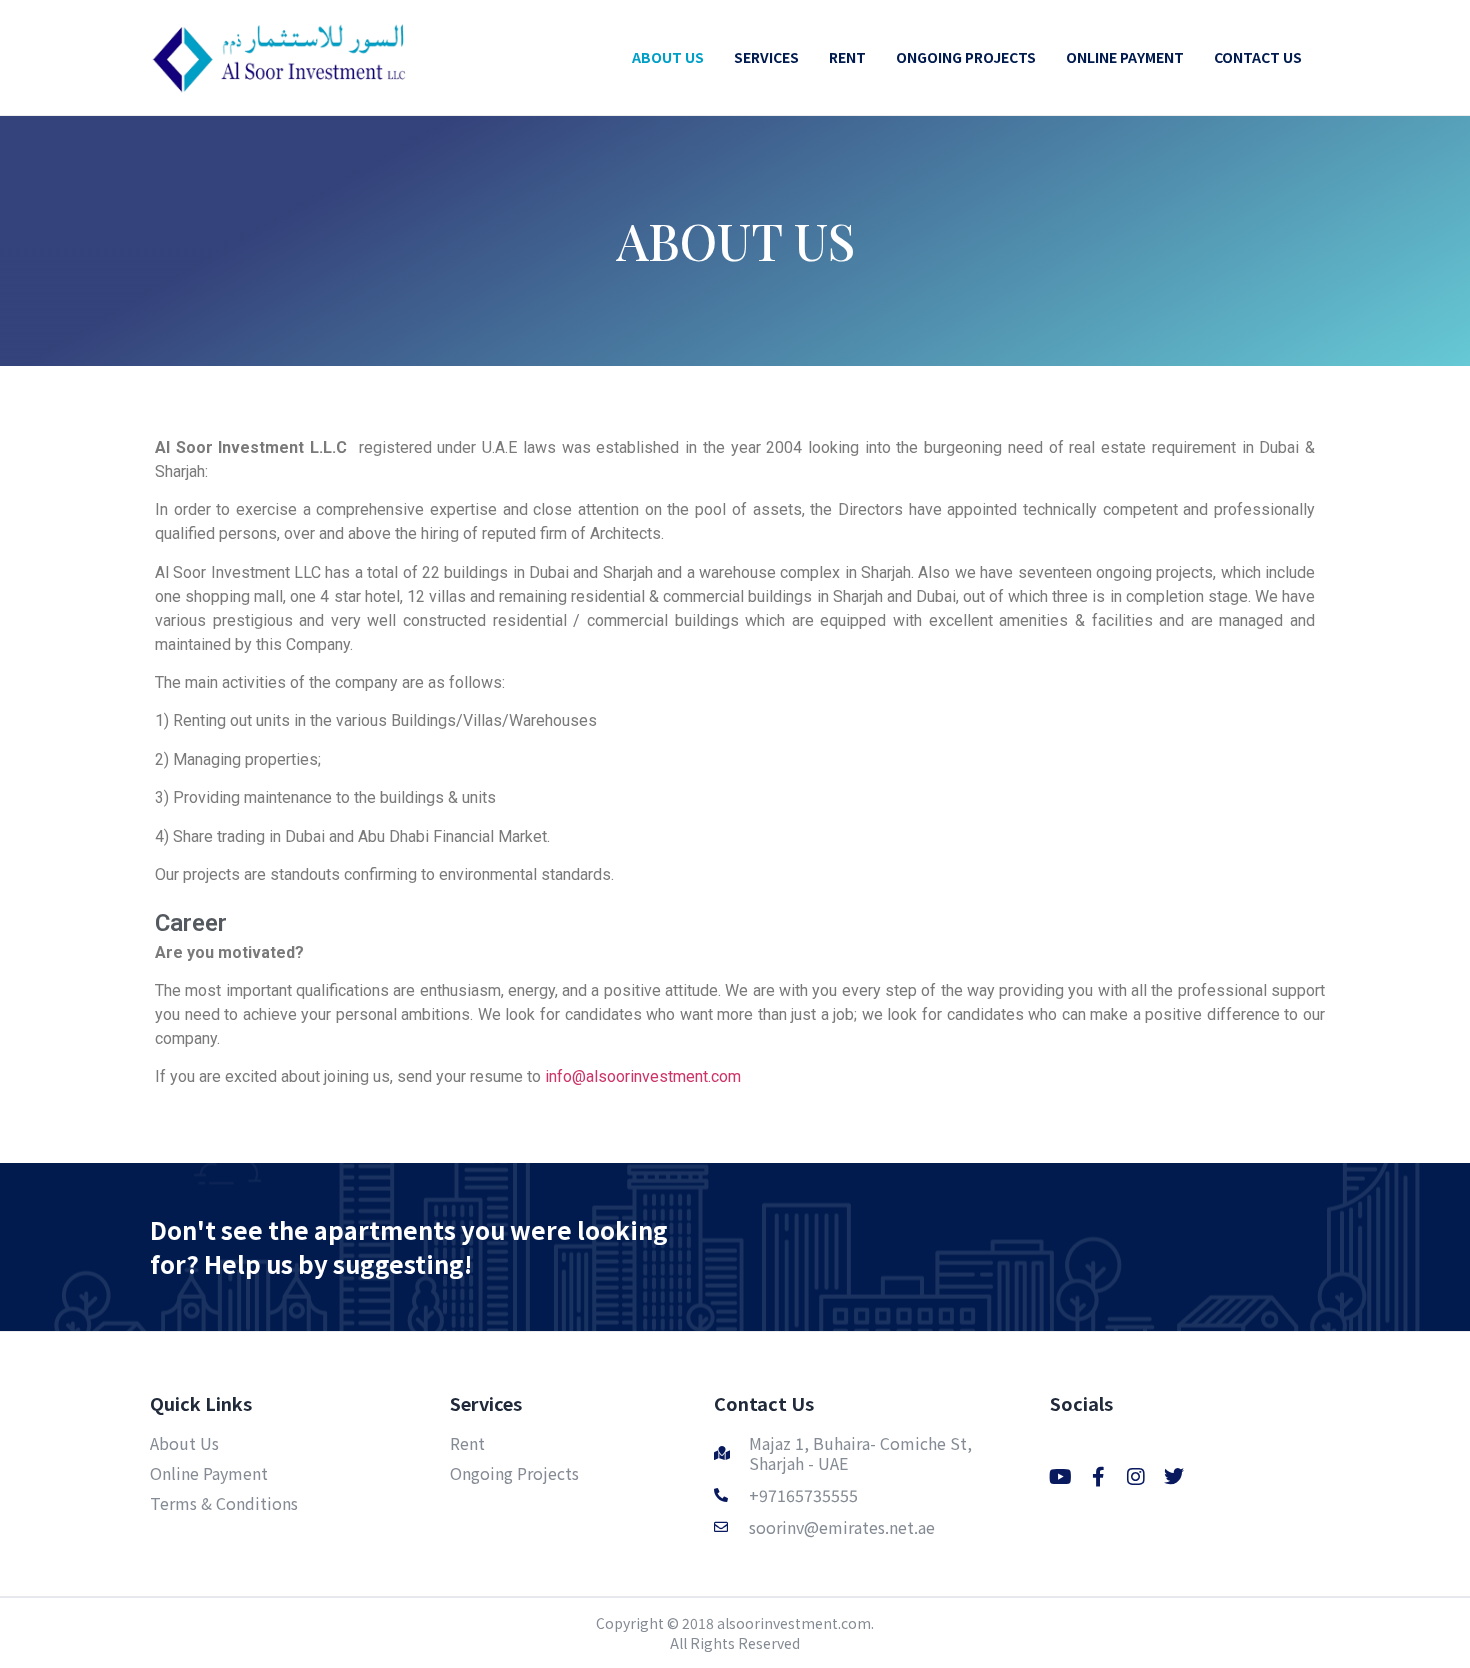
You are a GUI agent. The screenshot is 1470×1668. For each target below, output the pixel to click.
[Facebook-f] (1098, 1477)
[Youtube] (1060, 1477)
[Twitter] (1174, 1477)
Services (486, 1403)
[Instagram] (1136, 1477)
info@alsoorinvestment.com (643, 1076)
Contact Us (764, 1403)
